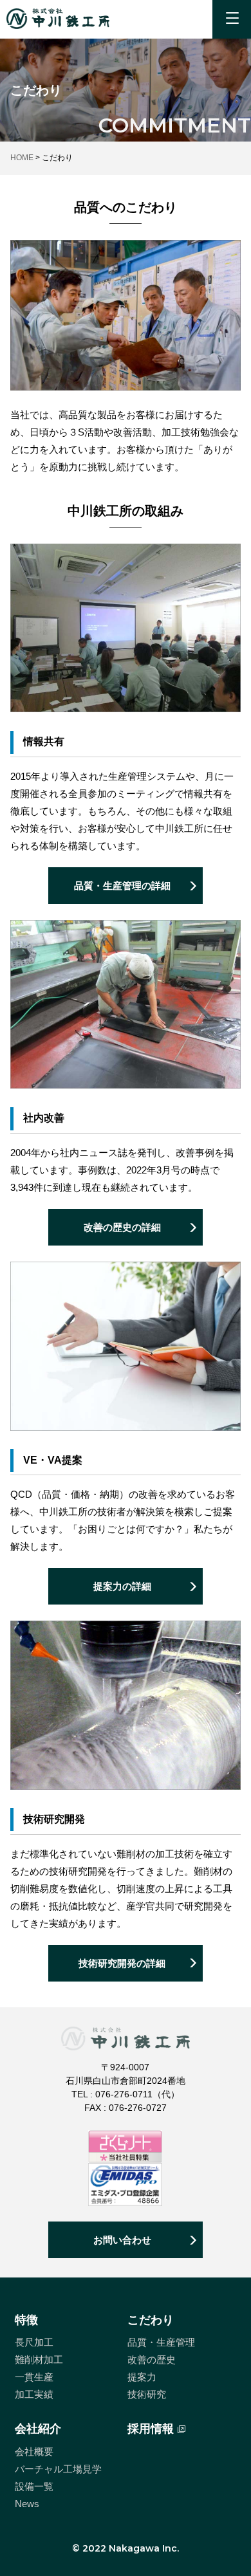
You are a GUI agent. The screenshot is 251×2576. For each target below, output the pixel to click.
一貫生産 (34, 2377)
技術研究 (147, 2394)
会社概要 (34, 2452)
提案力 (142, 2377)
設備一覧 (34, 2486)
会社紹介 (38, 2429)
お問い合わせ (122, 2240)
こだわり (151, 2320)
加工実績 (34, 2394)
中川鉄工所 (58, 19)
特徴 (26, 2320)
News (27, 2504)
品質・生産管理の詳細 (122, 886)
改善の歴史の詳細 (122, 1227)
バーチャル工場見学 (58, 2469)
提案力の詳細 (122, 1586)
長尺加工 (34, 2342)
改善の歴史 (152, 2360)
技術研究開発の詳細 (122, 1963)
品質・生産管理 (161, 2342)
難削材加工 (39, 2360)
